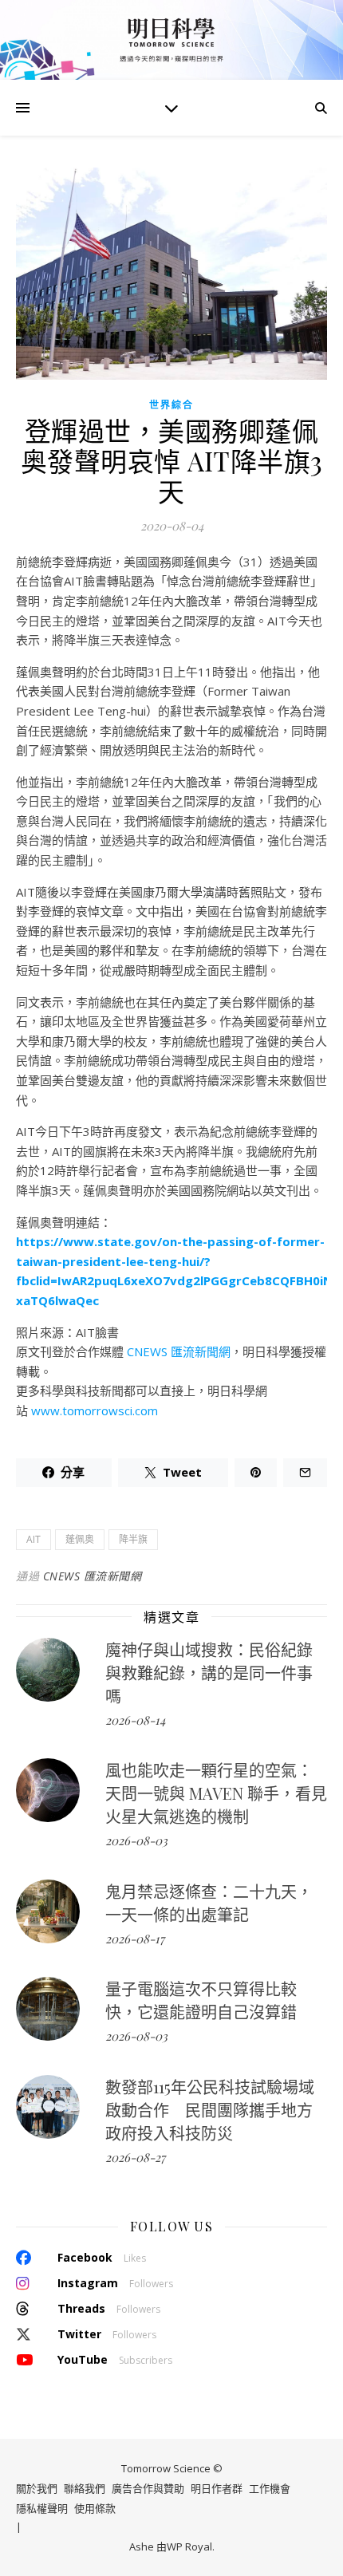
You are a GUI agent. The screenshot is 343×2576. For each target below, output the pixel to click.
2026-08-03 (136, 1840)
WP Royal (189, 2546)
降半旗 (133, 1539)
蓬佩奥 (80, 1539)
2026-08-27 (135, 2157)
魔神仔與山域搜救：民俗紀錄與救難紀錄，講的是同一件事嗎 (209, 1673)
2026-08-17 (135, 1939)
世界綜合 (171, 405)
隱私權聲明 (42, 2508)
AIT (34, 1539)
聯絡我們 (85, 2488)
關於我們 (37, 2488)
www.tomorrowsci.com (95, 1410)
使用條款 (95, 2508)
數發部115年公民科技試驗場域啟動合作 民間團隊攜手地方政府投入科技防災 (210, 2110)
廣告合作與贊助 (148, 2488)
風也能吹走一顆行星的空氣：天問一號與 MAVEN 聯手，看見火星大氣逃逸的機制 (216, 1793)
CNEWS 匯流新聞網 (179, 1351)
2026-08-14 (135, 1720)
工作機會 (270, 2488)
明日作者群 (217, 2488)
